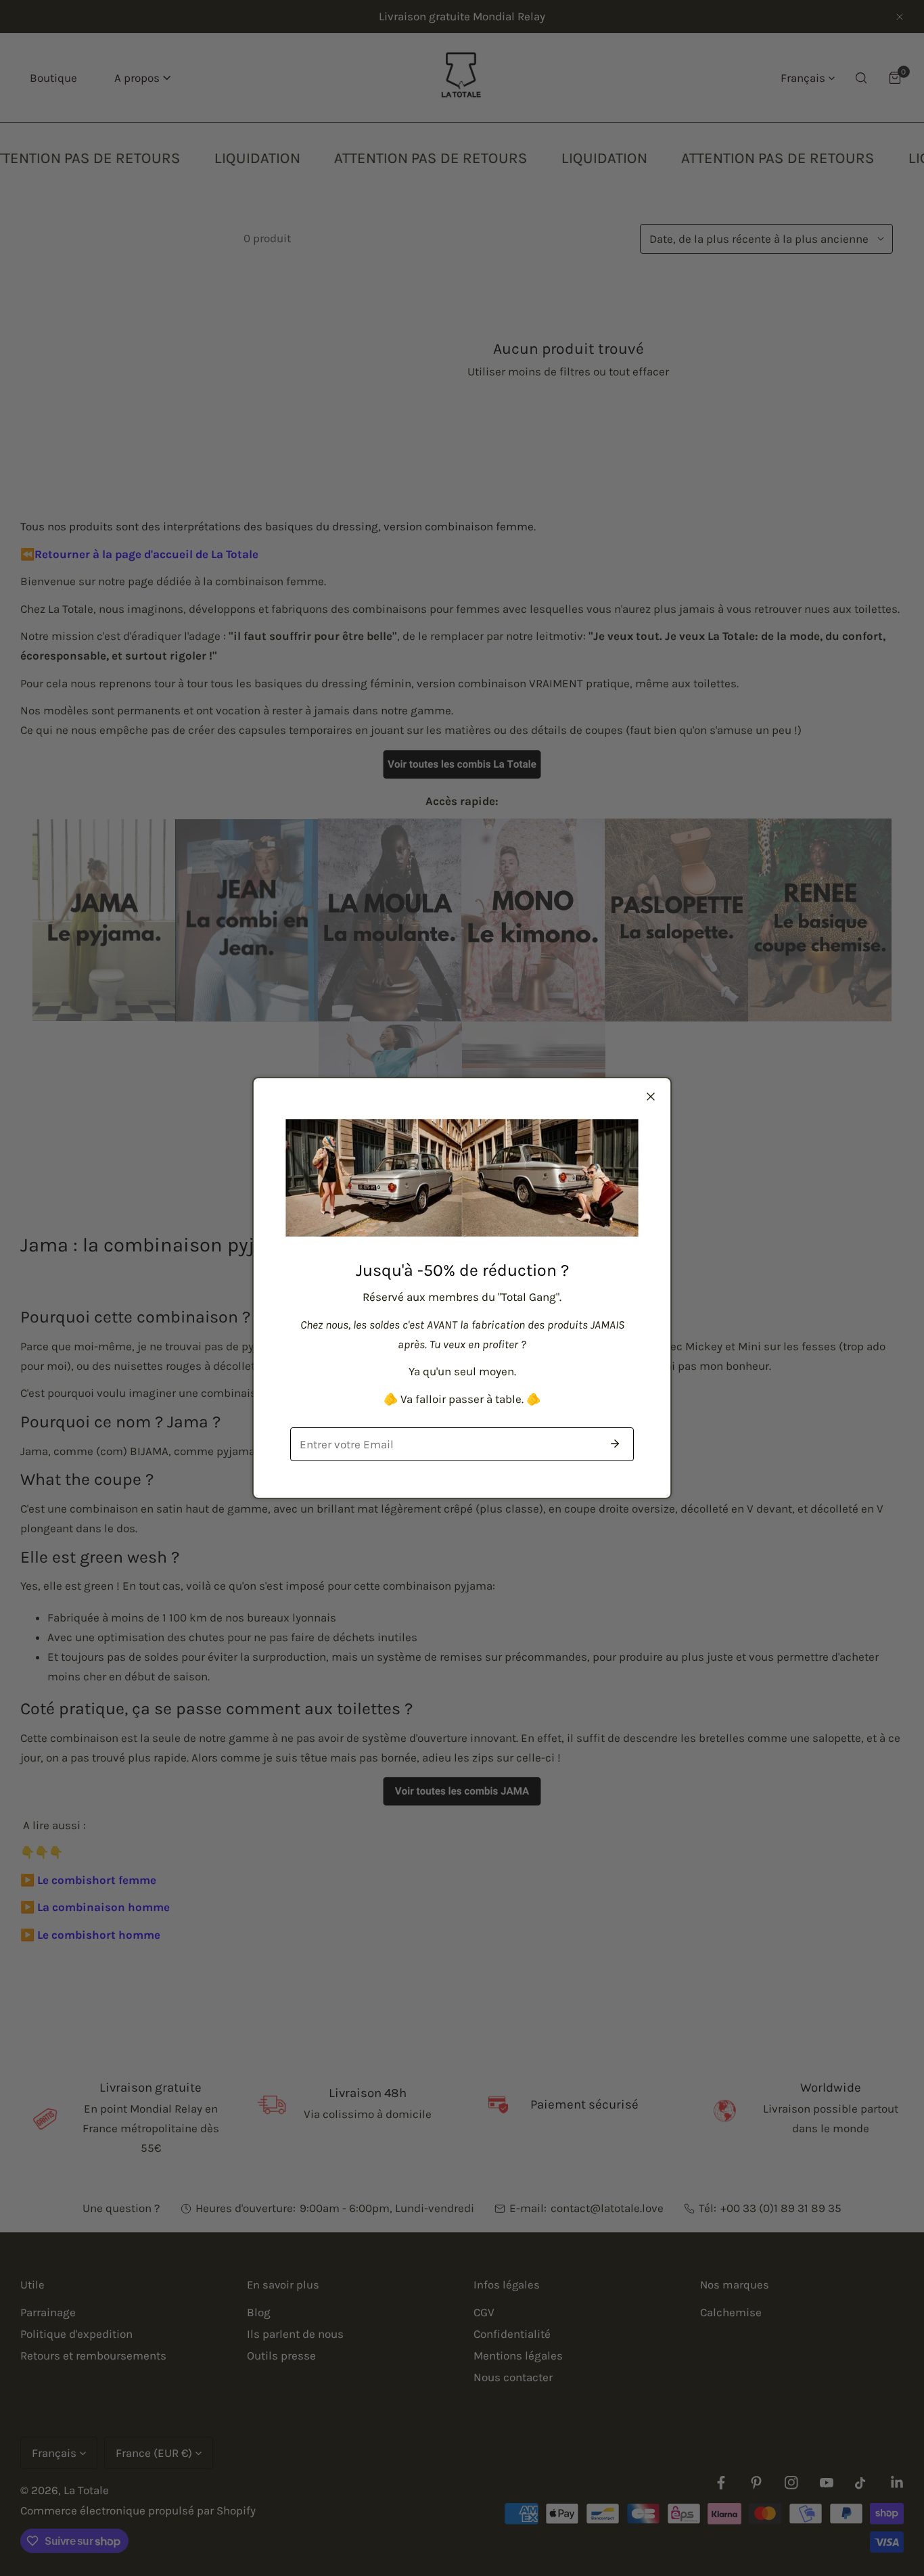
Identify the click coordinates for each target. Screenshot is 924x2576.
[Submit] (615, 1444)
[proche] (651, 1097)
